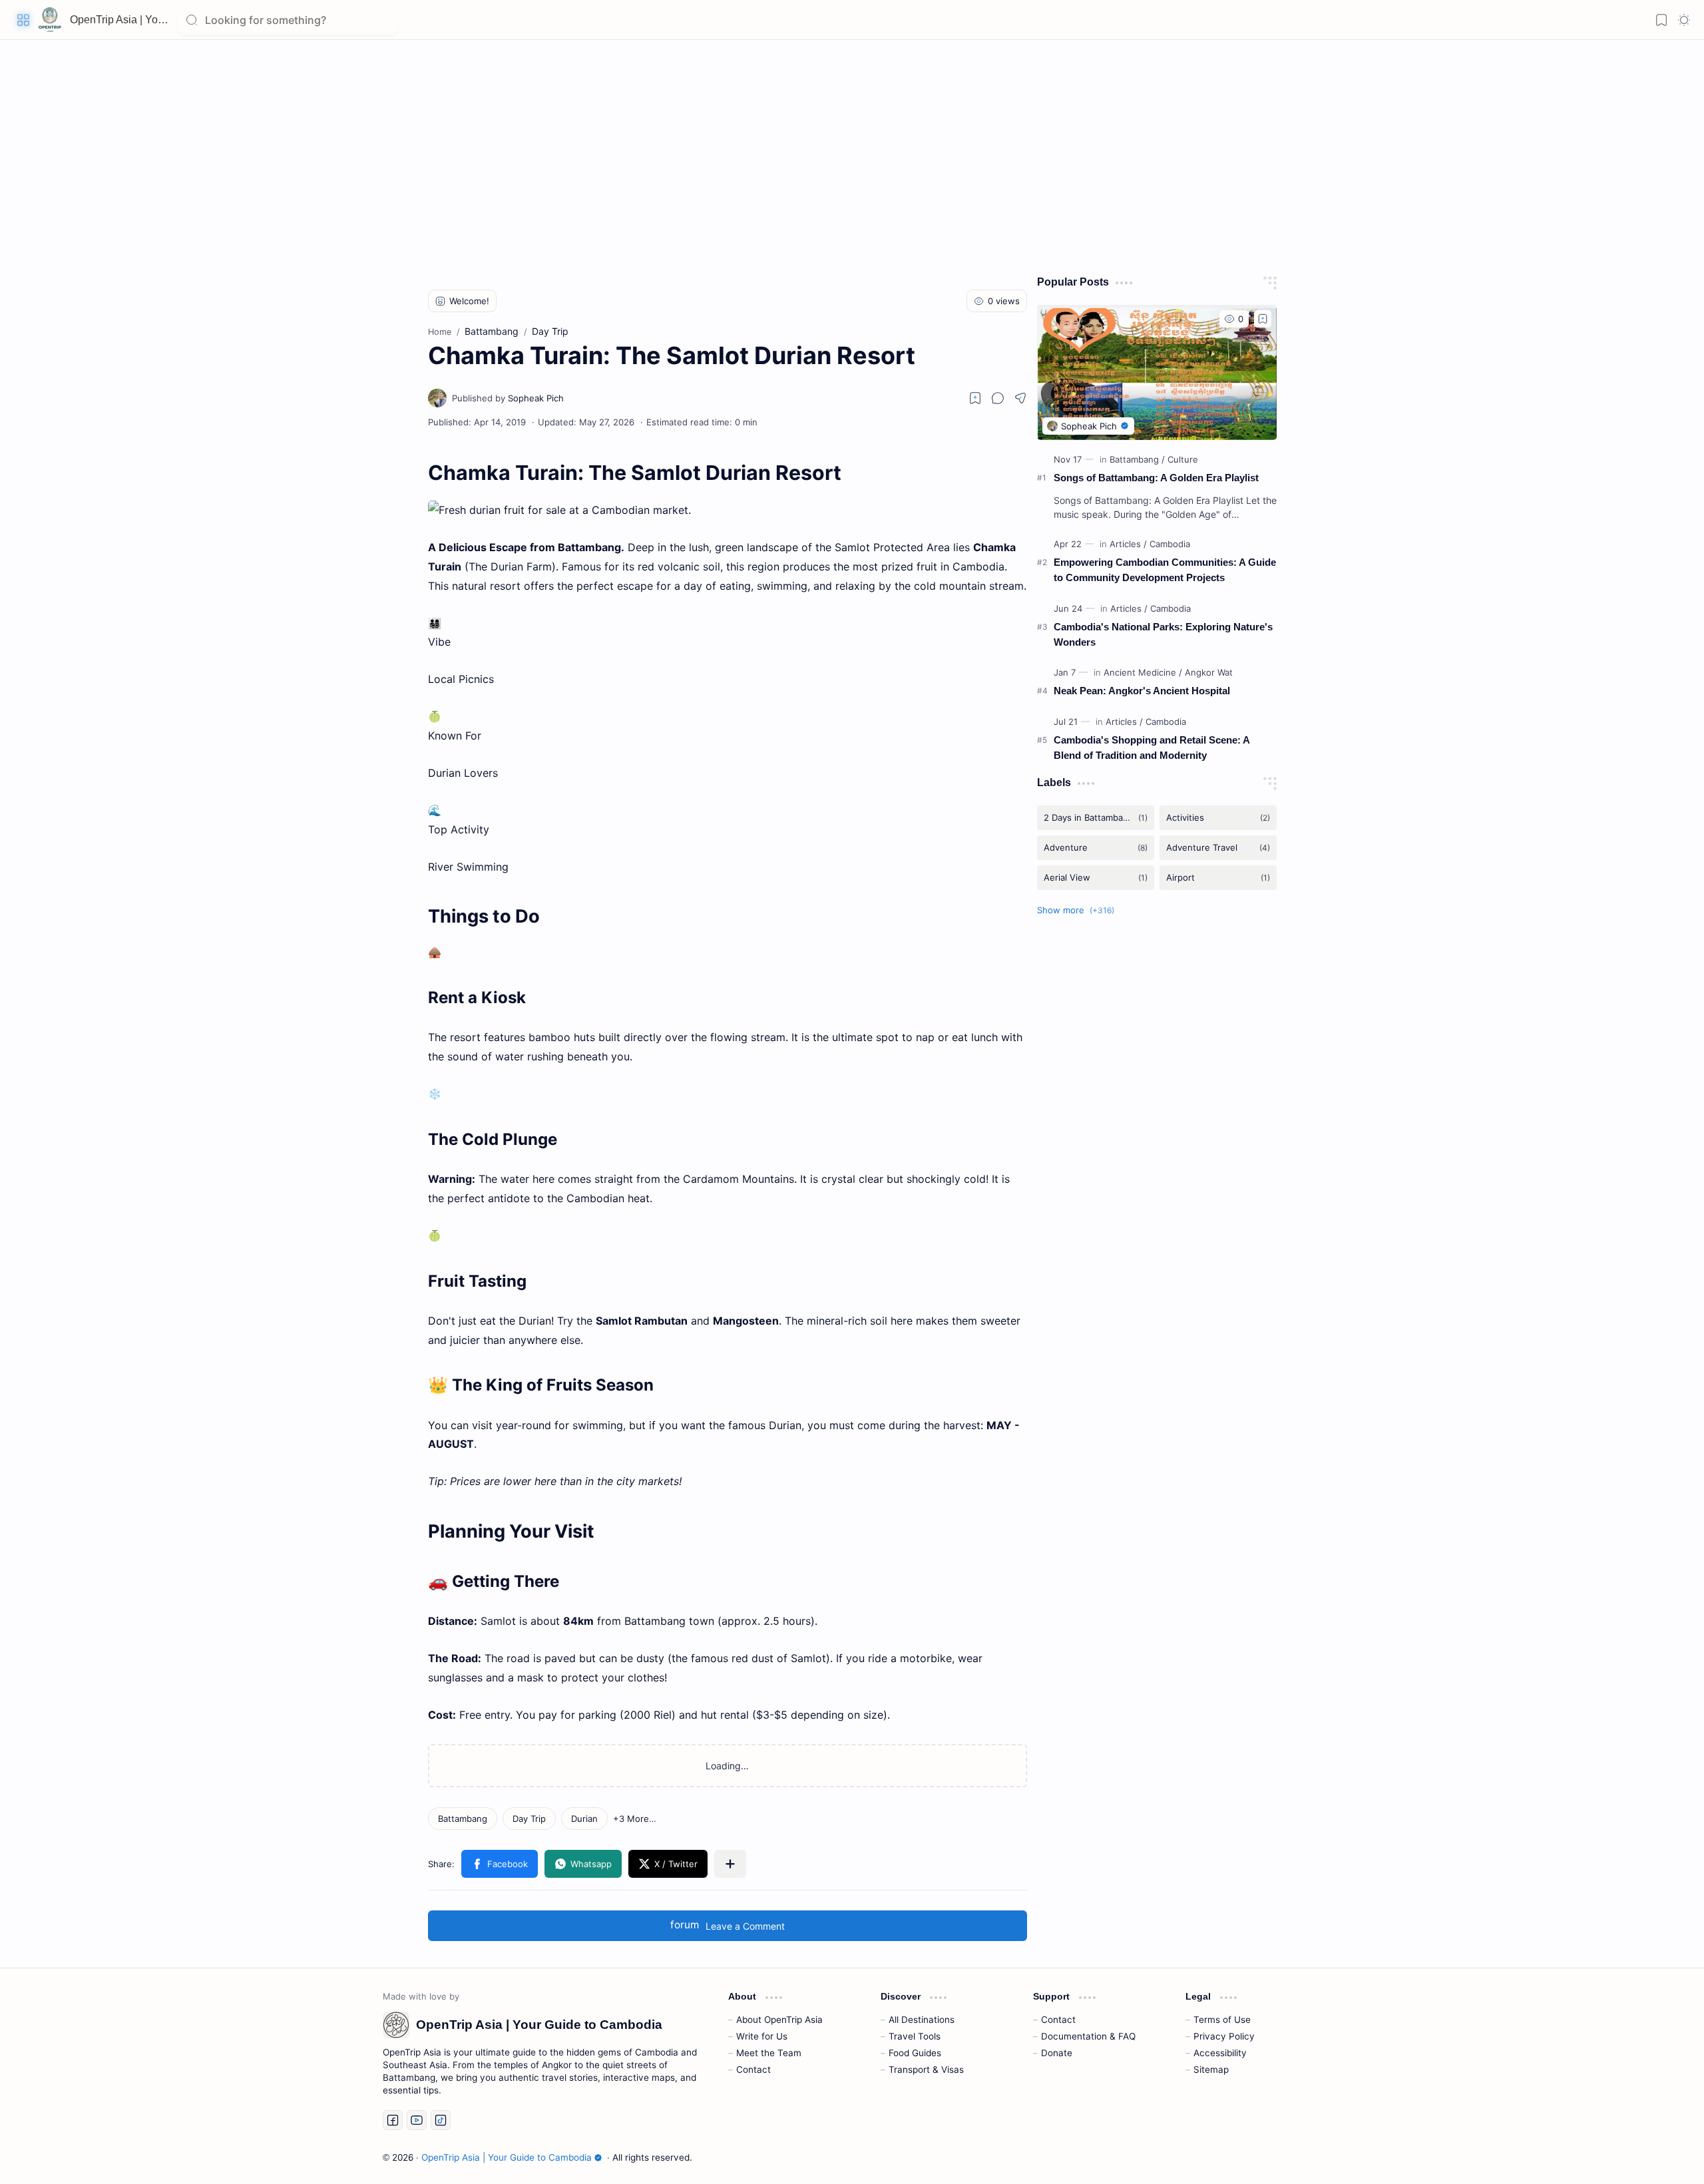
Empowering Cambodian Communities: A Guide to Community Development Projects (1165, 570)
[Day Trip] (529, 1819)
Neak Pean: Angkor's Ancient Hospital (1142, 691)
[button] (23, 20)
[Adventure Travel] (1218, 848)
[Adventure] (1096, 848)
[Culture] (1183, 459)
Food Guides (915, 2053)
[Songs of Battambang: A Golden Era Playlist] (1157, 372)
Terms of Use (1222, 2020)
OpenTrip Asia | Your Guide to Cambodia (166, 20)
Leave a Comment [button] (728, 1925)
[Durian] (584, 1819)
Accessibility (1220, 2053)
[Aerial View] (1096, 878)
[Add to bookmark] (1263, 319)
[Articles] (1128, 544)
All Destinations (922, 2020)
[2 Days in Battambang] (1096, 818)
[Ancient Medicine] (1143, 672)
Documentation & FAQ (1088, 2036)
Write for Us (762, 2036)
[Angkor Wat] (1209, 672)
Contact (753, 2070)
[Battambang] (463, 1819)
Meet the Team (769, 2053)
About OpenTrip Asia (779, 2020)
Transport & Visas (926, 2070)
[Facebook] (393, 2120)
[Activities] (1218, 818)
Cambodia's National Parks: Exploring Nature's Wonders (1163, 634)
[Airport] (1218, 878)
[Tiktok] (441, 2120)
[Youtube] (417, 2120)
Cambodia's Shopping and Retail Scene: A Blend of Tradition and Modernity (1152, 748)
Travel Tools (915, 2036)
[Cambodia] (1170, 544)
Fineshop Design (1283, 2157)
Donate (1057, 2053)
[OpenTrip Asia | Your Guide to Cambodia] (50, 20)
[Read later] (975, 398)
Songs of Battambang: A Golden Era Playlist (1156, 478)
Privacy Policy (1224, 2036)
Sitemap (1211, 2070)
